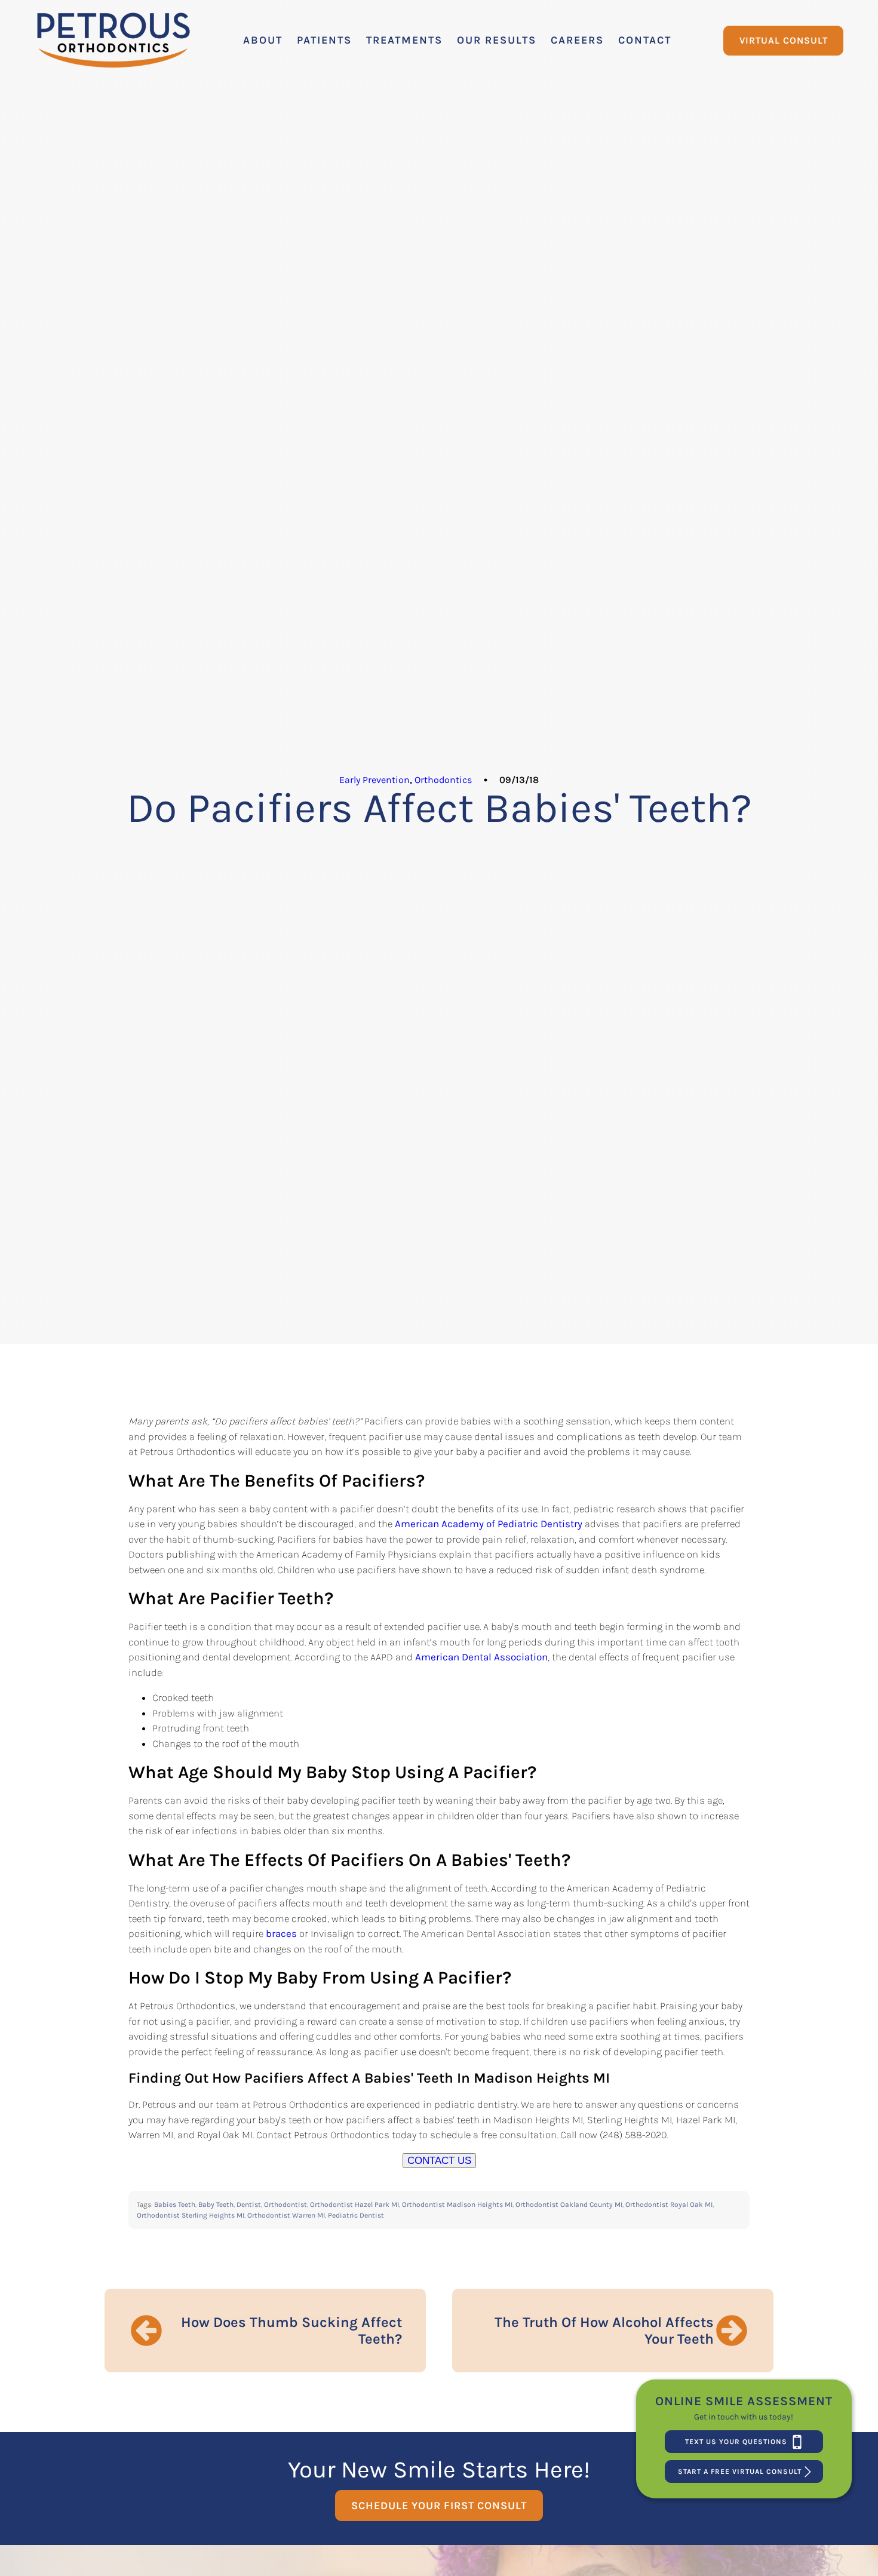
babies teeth (175, 2205)
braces (281, 1933)
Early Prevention (374, 780)
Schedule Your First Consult (439, 2506)
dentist (249, 2205)
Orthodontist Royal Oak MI (669, 2205)
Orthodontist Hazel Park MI (354, 2205)
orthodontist (285, 2205)
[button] (263, 40)
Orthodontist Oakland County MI (569, 2205)
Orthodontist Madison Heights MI (457, 2205)
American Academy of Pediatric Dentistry (489, 1524)
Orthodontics (443, 780)
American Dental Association (481, 1657)
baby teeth (216, 2205)
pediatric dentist (356, 2215)
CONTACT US (439, 2161)
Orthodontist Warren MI (286, 2215)
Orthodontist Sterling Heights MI (191, 2215)
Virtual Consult (784, 40)
